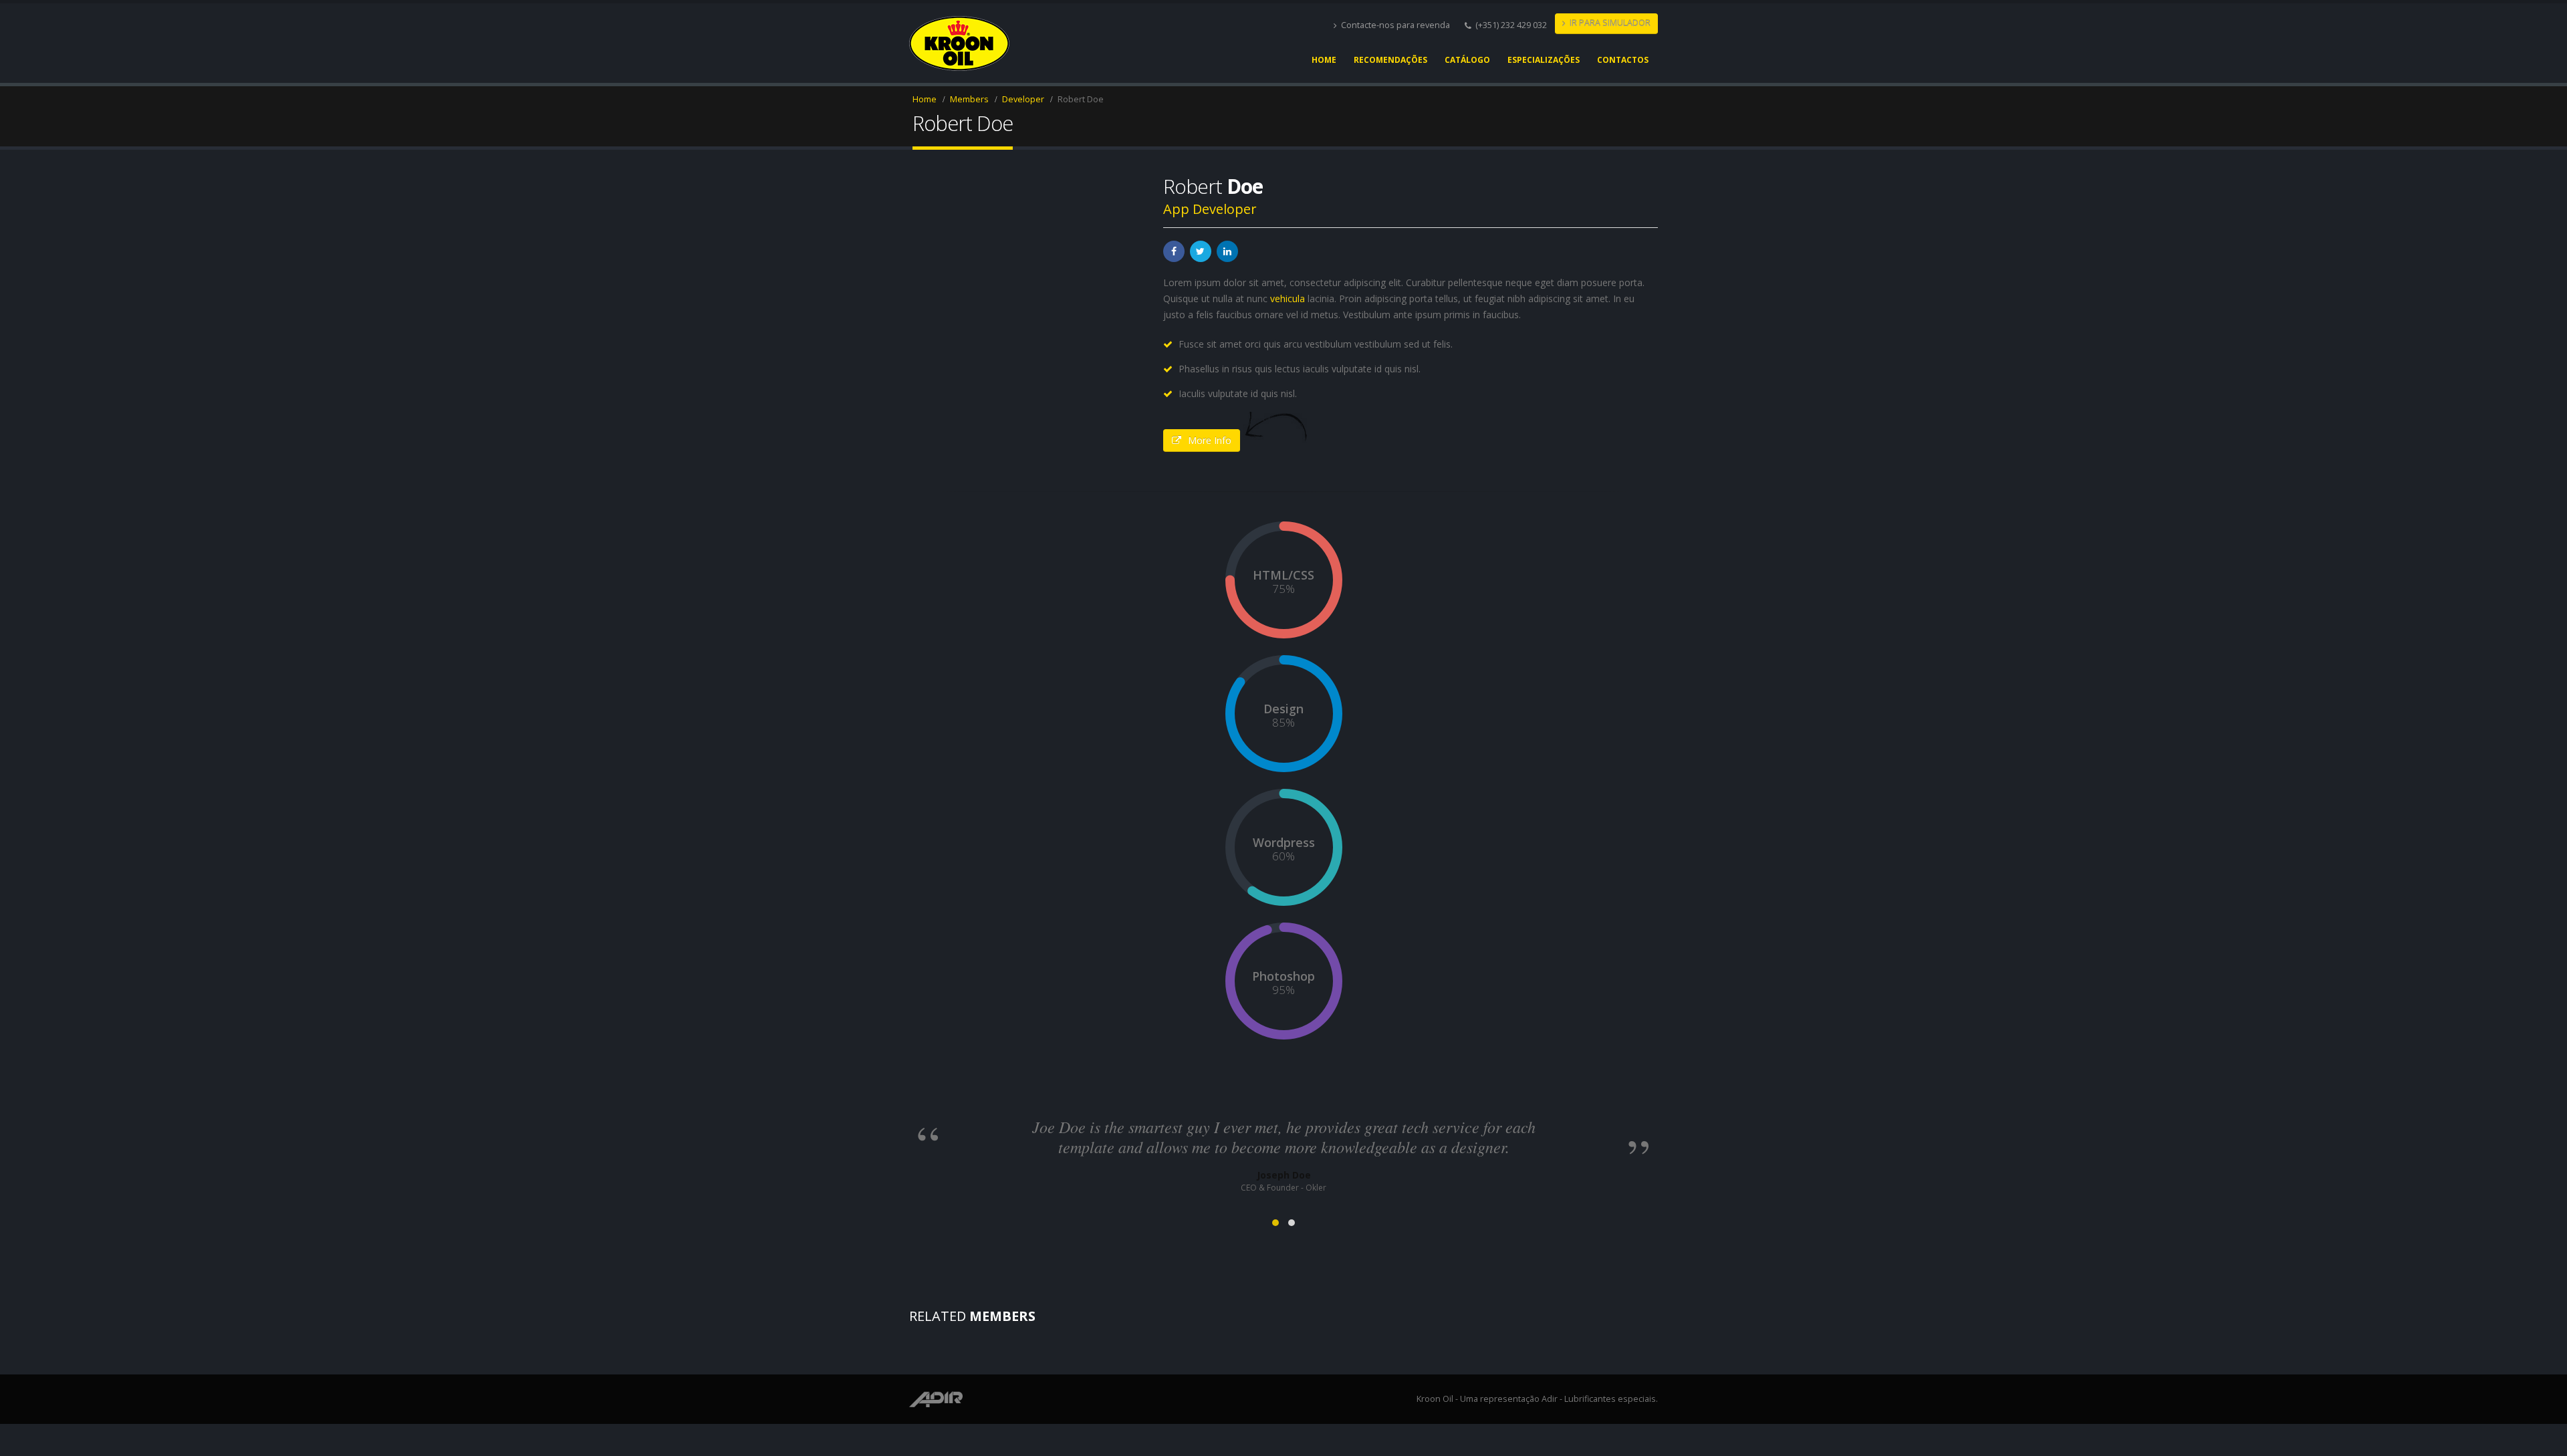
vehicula (1288, 298)
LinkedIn (1227, 251)
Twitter (1201, 251)
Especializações (1544, 60)
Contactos (1623, 60)
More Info (1210, 440)
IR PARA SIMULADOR (1610, 23)
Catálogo (1467, 60)
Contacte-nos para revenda (1395, 25)
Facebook (1174, 251)
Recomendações (1390, 60)
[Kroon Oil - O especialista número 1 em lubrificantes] (959, 43)
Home (1324, 60)
